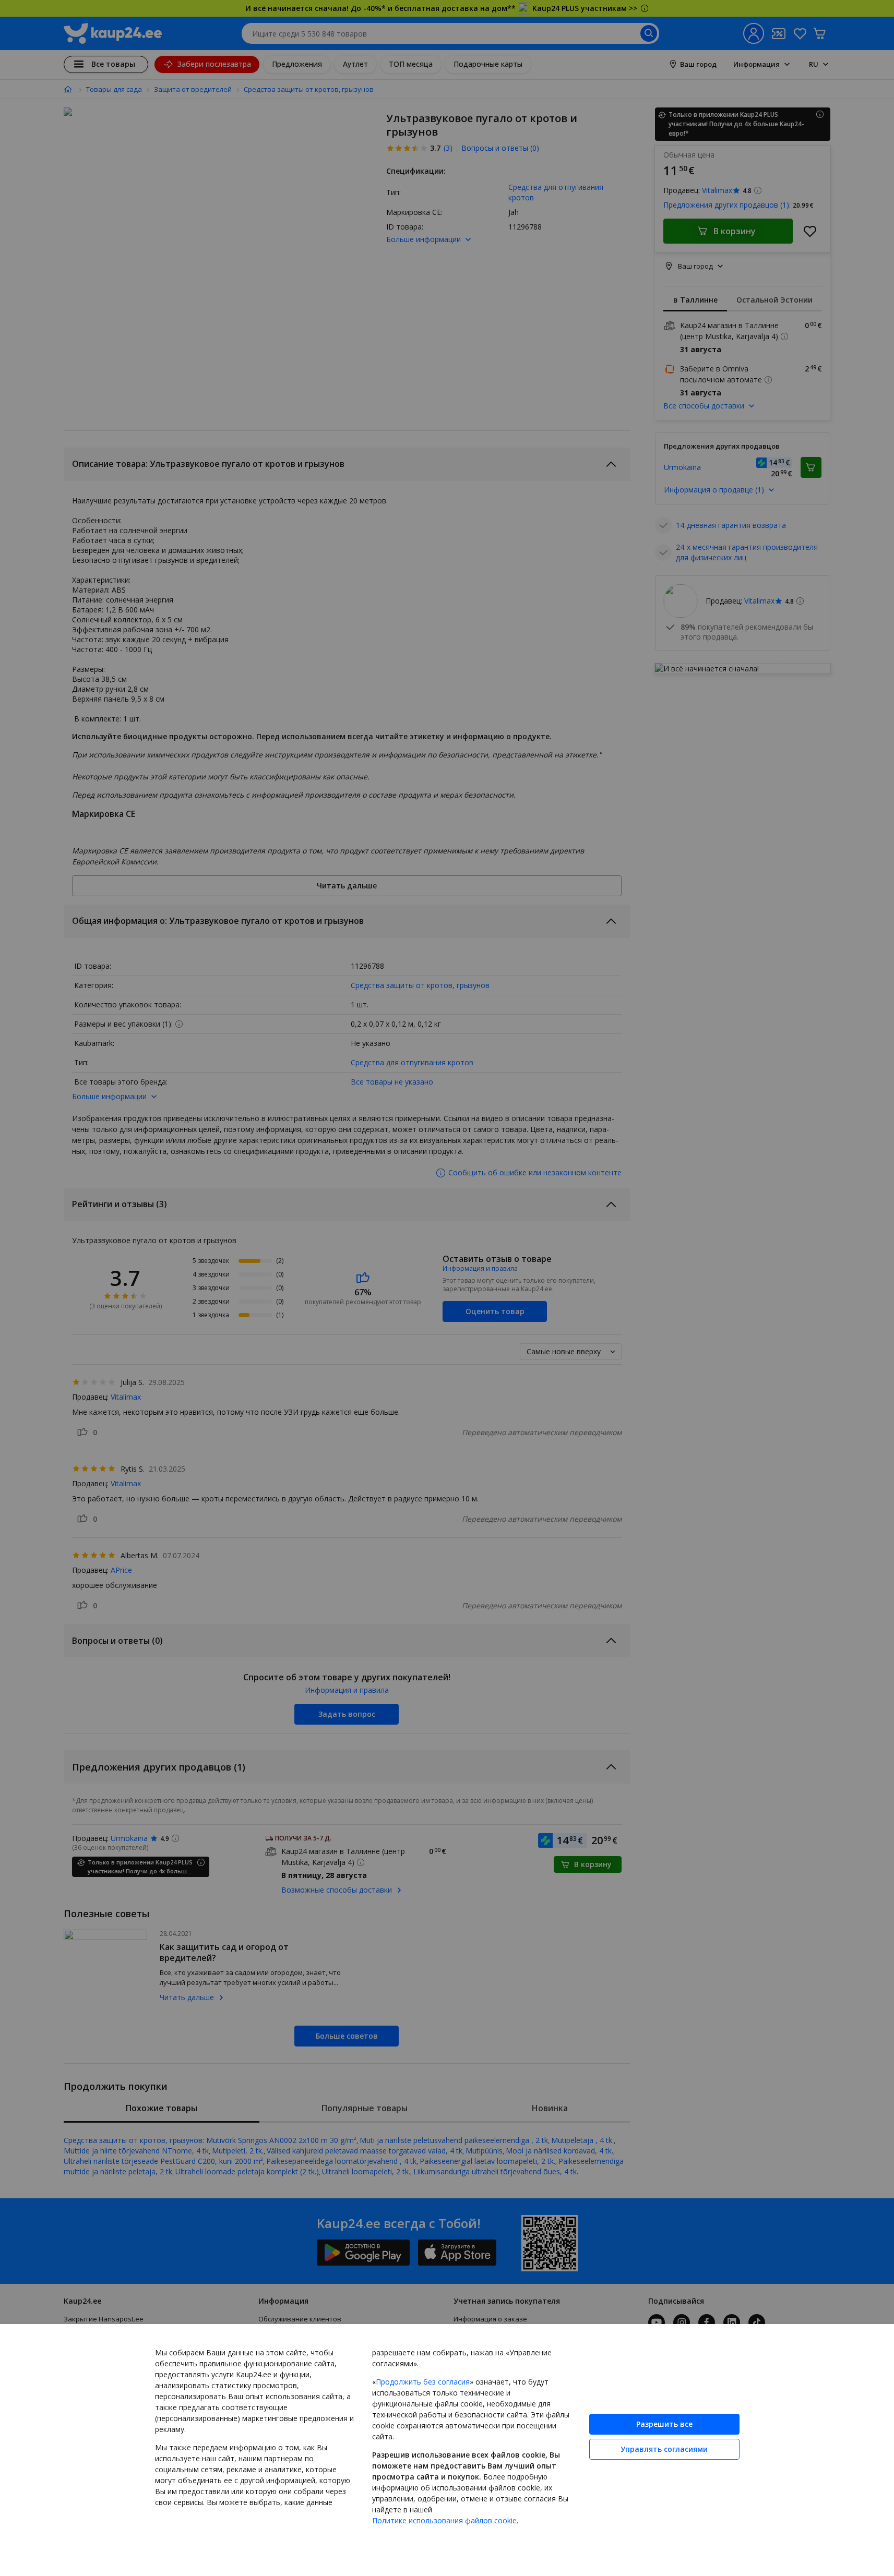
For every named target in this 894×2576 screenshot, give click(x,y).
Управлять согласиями (664, 2449)
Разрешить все (664, 2424)
